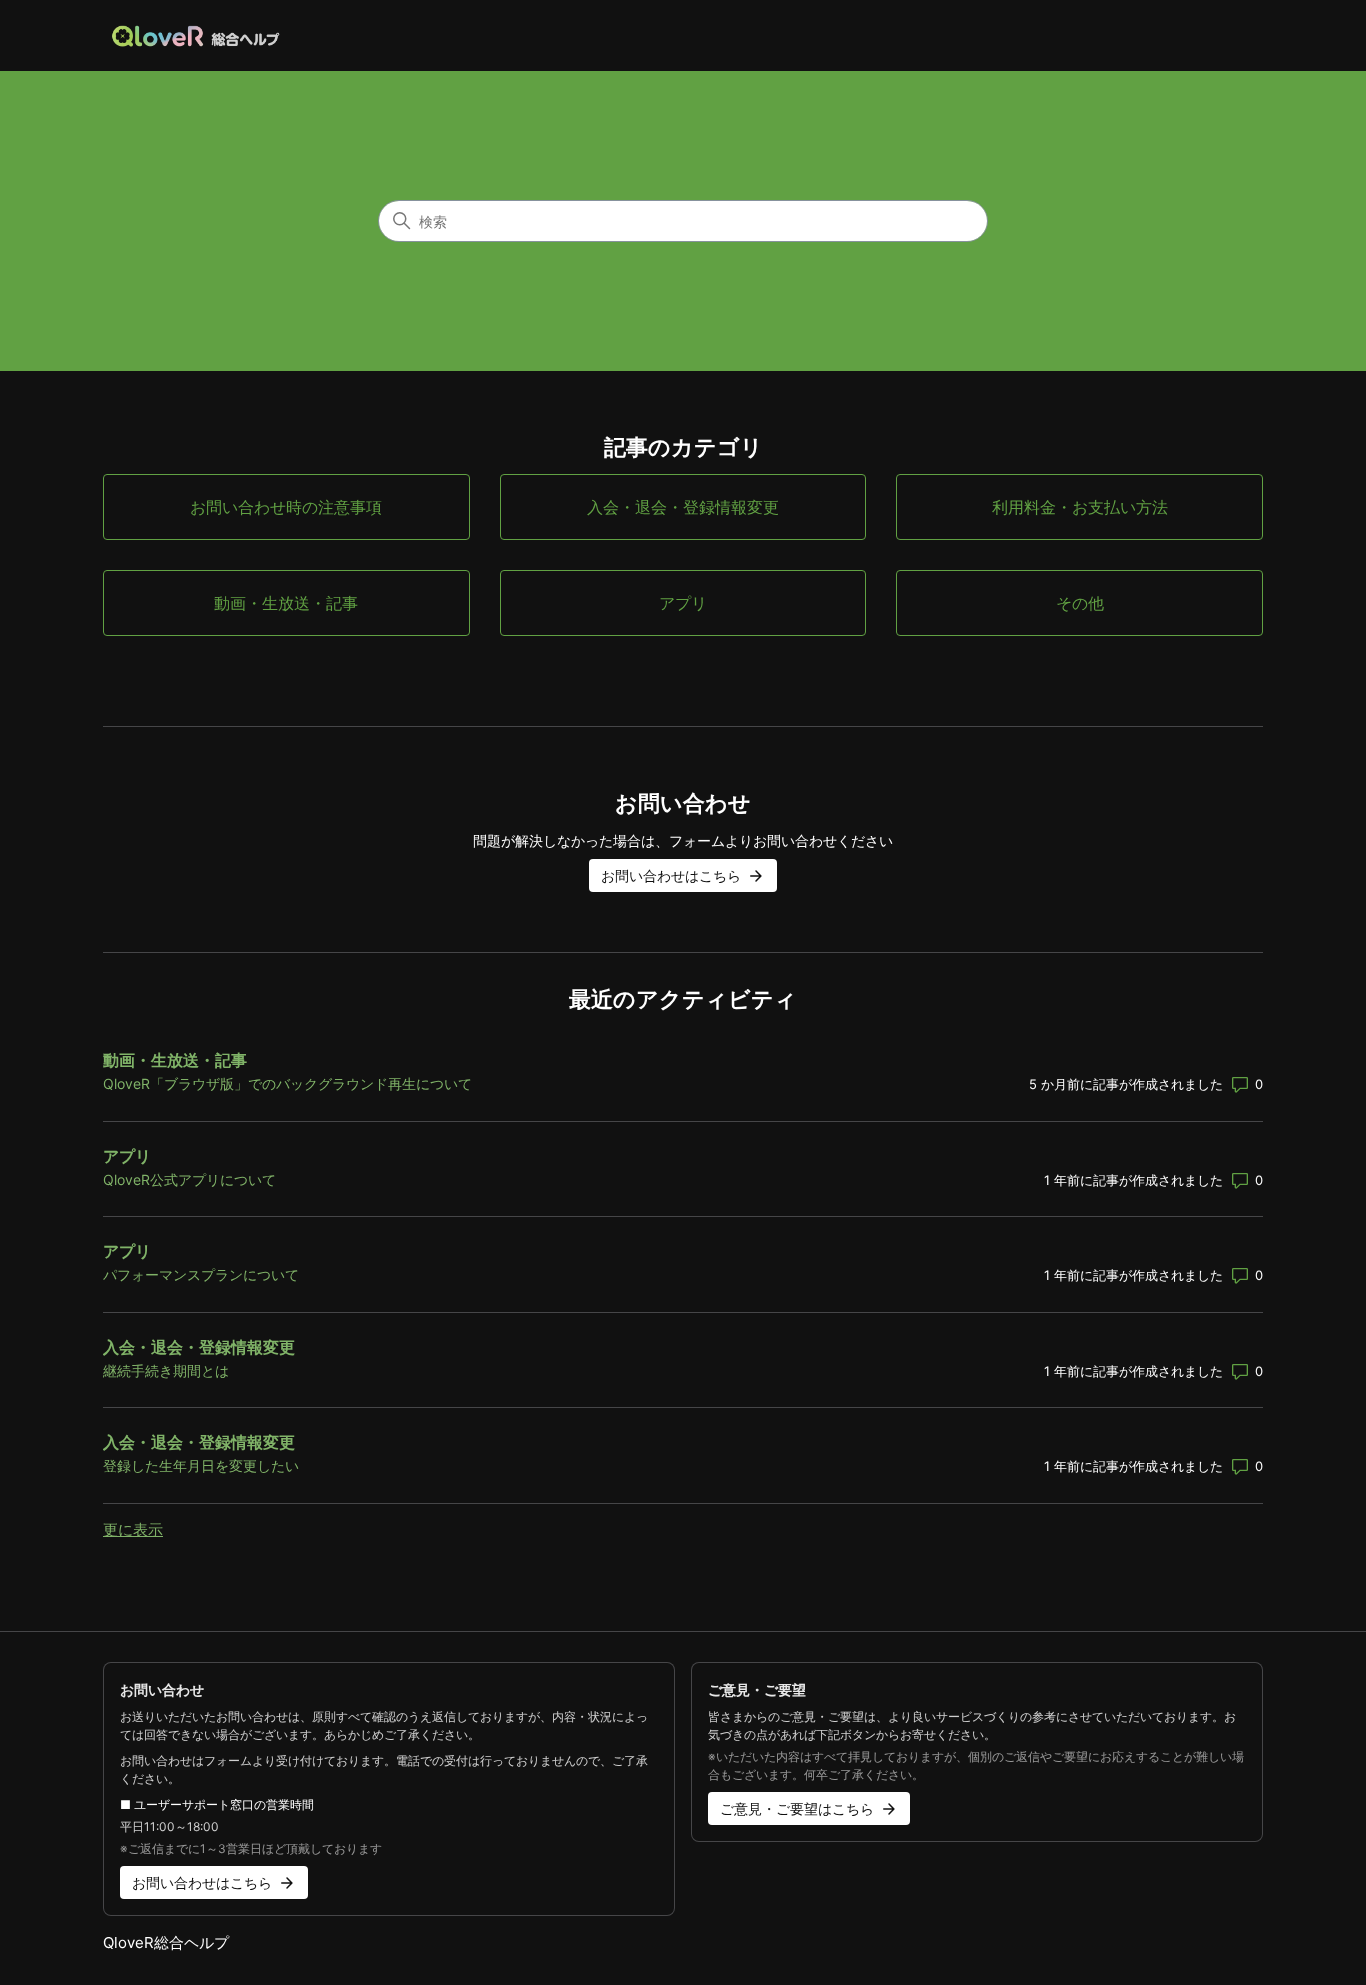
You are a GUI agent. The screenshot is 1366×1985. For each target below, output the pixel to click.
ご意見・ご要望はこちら (797, 1808)
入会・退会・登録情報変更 (199, 1347)
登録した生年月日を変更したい (201, 1465)
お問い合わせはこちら (671, 875)
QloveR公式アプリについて (189, 1179)
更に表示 (133, 1529)
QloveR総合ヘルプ (166, 1942)
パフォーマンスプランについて (201, 1274)
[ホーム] (196, 35)
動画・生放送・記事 (175, 1060)
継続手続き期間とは (166, 1370)
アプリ (127, 1156)
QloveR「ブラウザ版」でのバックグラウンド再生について (287, 1083)
